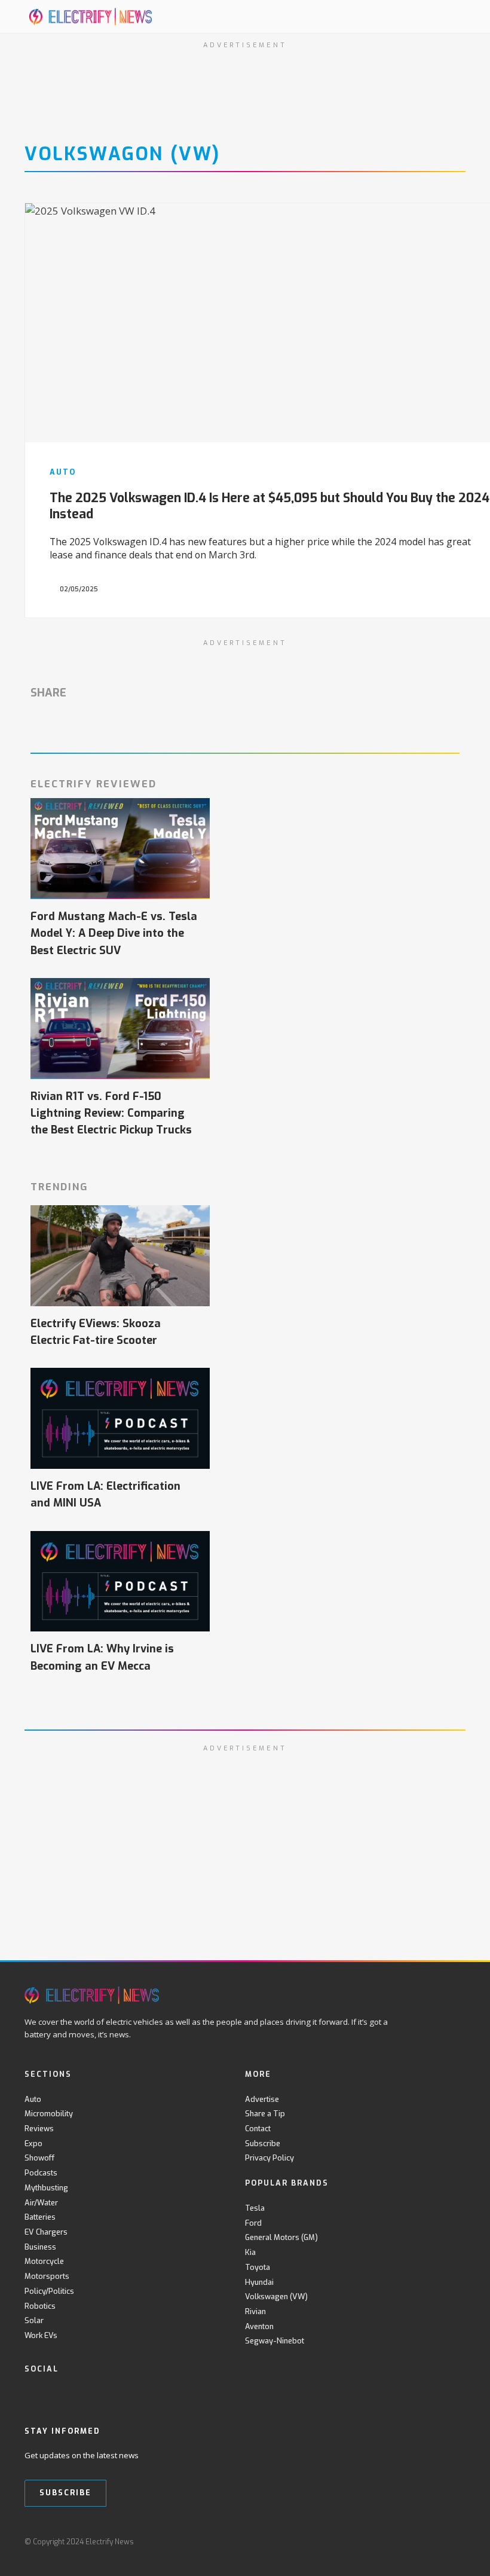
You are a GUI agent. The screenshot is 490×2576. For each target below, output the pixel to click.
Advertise (262, 2099)
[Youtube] (80, 2394)
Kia (250, 2252)
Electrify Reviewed (94, 784)
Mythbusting (46, 2188)
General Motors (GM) (281, 2237)
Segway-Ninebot (275, 2341)
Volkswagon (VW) (122, 154)
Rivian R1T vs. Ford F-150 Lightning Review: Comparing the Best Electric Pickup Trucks (111, 1113)
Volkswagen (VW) (276, 2297)
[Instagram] (105, 2394)
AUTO (63, 472)
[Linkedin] (129, 2394)
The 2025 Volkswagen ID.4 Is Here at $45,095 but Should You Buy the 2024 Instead (269, 506)
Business (40, 2247)
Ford (253, 2223)
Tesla (255, 2208)
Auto (33, 2099)
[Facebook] (31, 2394)
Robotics (40, 2306)
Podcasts (41, 2173)
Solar (34, 2320)
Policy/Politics (49, 2291)
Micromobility (49, 2114)
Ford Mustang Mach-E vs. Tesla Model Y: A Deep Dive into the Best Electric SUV (114, 933)
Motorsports (47, 2276)
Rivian (255, 2311)
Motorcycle (44, 2261)
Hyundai (259, 2282)
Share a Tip (265, 2114)
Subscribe (263, 2143)
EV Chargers (46, 2232)
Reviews (39, 2129)
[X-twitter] (56, 2394)
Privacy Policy (269, 2158)
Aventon (259, 2326)
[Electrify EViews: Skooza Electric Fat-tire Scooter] (120, 1256)
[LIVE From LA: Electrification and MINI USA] (120, 1418)
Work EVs (41, 2335)
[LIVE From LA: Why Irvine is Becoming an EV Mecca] (120, 1582)
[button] (430, 16)
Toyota (258, 2267)
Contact (258, 2129)
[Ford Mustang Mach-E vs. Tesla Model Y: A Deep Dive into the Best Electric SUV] (120, 849)
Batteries (40, 2217)
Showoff (39, 2158)
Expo (33, 2143)
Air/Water (41, 2203)
